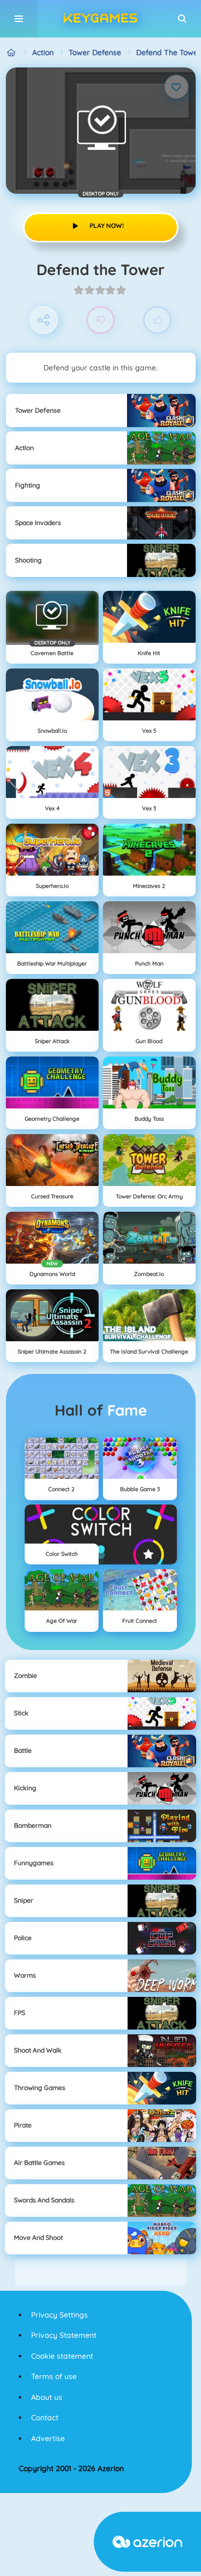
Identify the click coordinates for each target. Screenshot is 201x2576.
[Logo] (101, 19)
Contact (45, 2418)
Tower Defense (95, 52)
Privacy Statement (64, 2335)
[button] (182, 19)
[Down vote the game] (100, 320)
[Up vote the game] (157, 320)
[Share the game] (44, 320)
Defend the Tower (169, 52)
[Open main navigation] (19, 19)
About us (47, 2397)
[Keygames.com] (12, 53)
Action (43, 52)
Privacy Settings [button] (59, 2315)
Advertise (48, 2438)
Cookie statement (62, 2356)
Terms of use (54, 2376)
